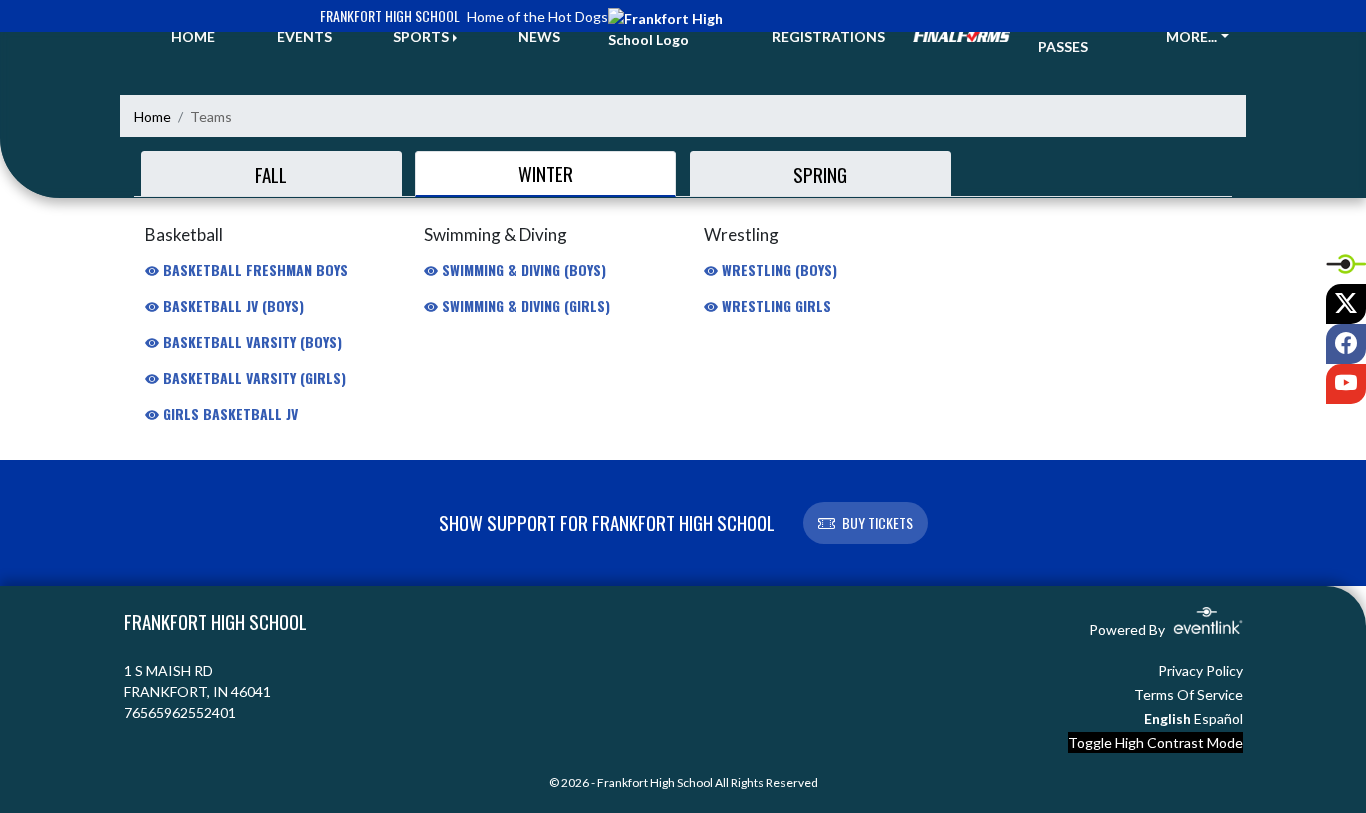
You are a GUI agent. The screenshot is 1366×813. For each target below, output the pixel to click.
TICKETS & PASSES (1075, 36)
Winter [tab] (545, 173)
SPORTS (421, 36)
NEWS (539, 36)
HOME (193, 36)
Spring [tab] (820, 174)
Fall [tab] (271, 174)
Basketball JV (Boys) (231, 305)
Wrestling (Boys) (777, 269)
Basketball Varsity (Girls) (252, 377)
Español (1218, 718)
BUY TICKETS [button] (877, 522)
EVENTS (304, 36)
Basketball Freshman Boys (253, 269)
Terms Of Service (1188, 694)
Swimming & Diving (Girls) (524, 305)
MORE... (1191, 36)
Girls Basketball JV (228, 413)
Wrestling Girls (774, 305)
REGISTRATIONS (828, 36)
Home (152, 116)
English (1167, 718)
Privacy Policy (1200, 670)
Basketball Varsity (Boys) (250, 341)
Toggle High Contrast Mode (1155, 742)
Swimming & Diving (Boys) (522, 269)
